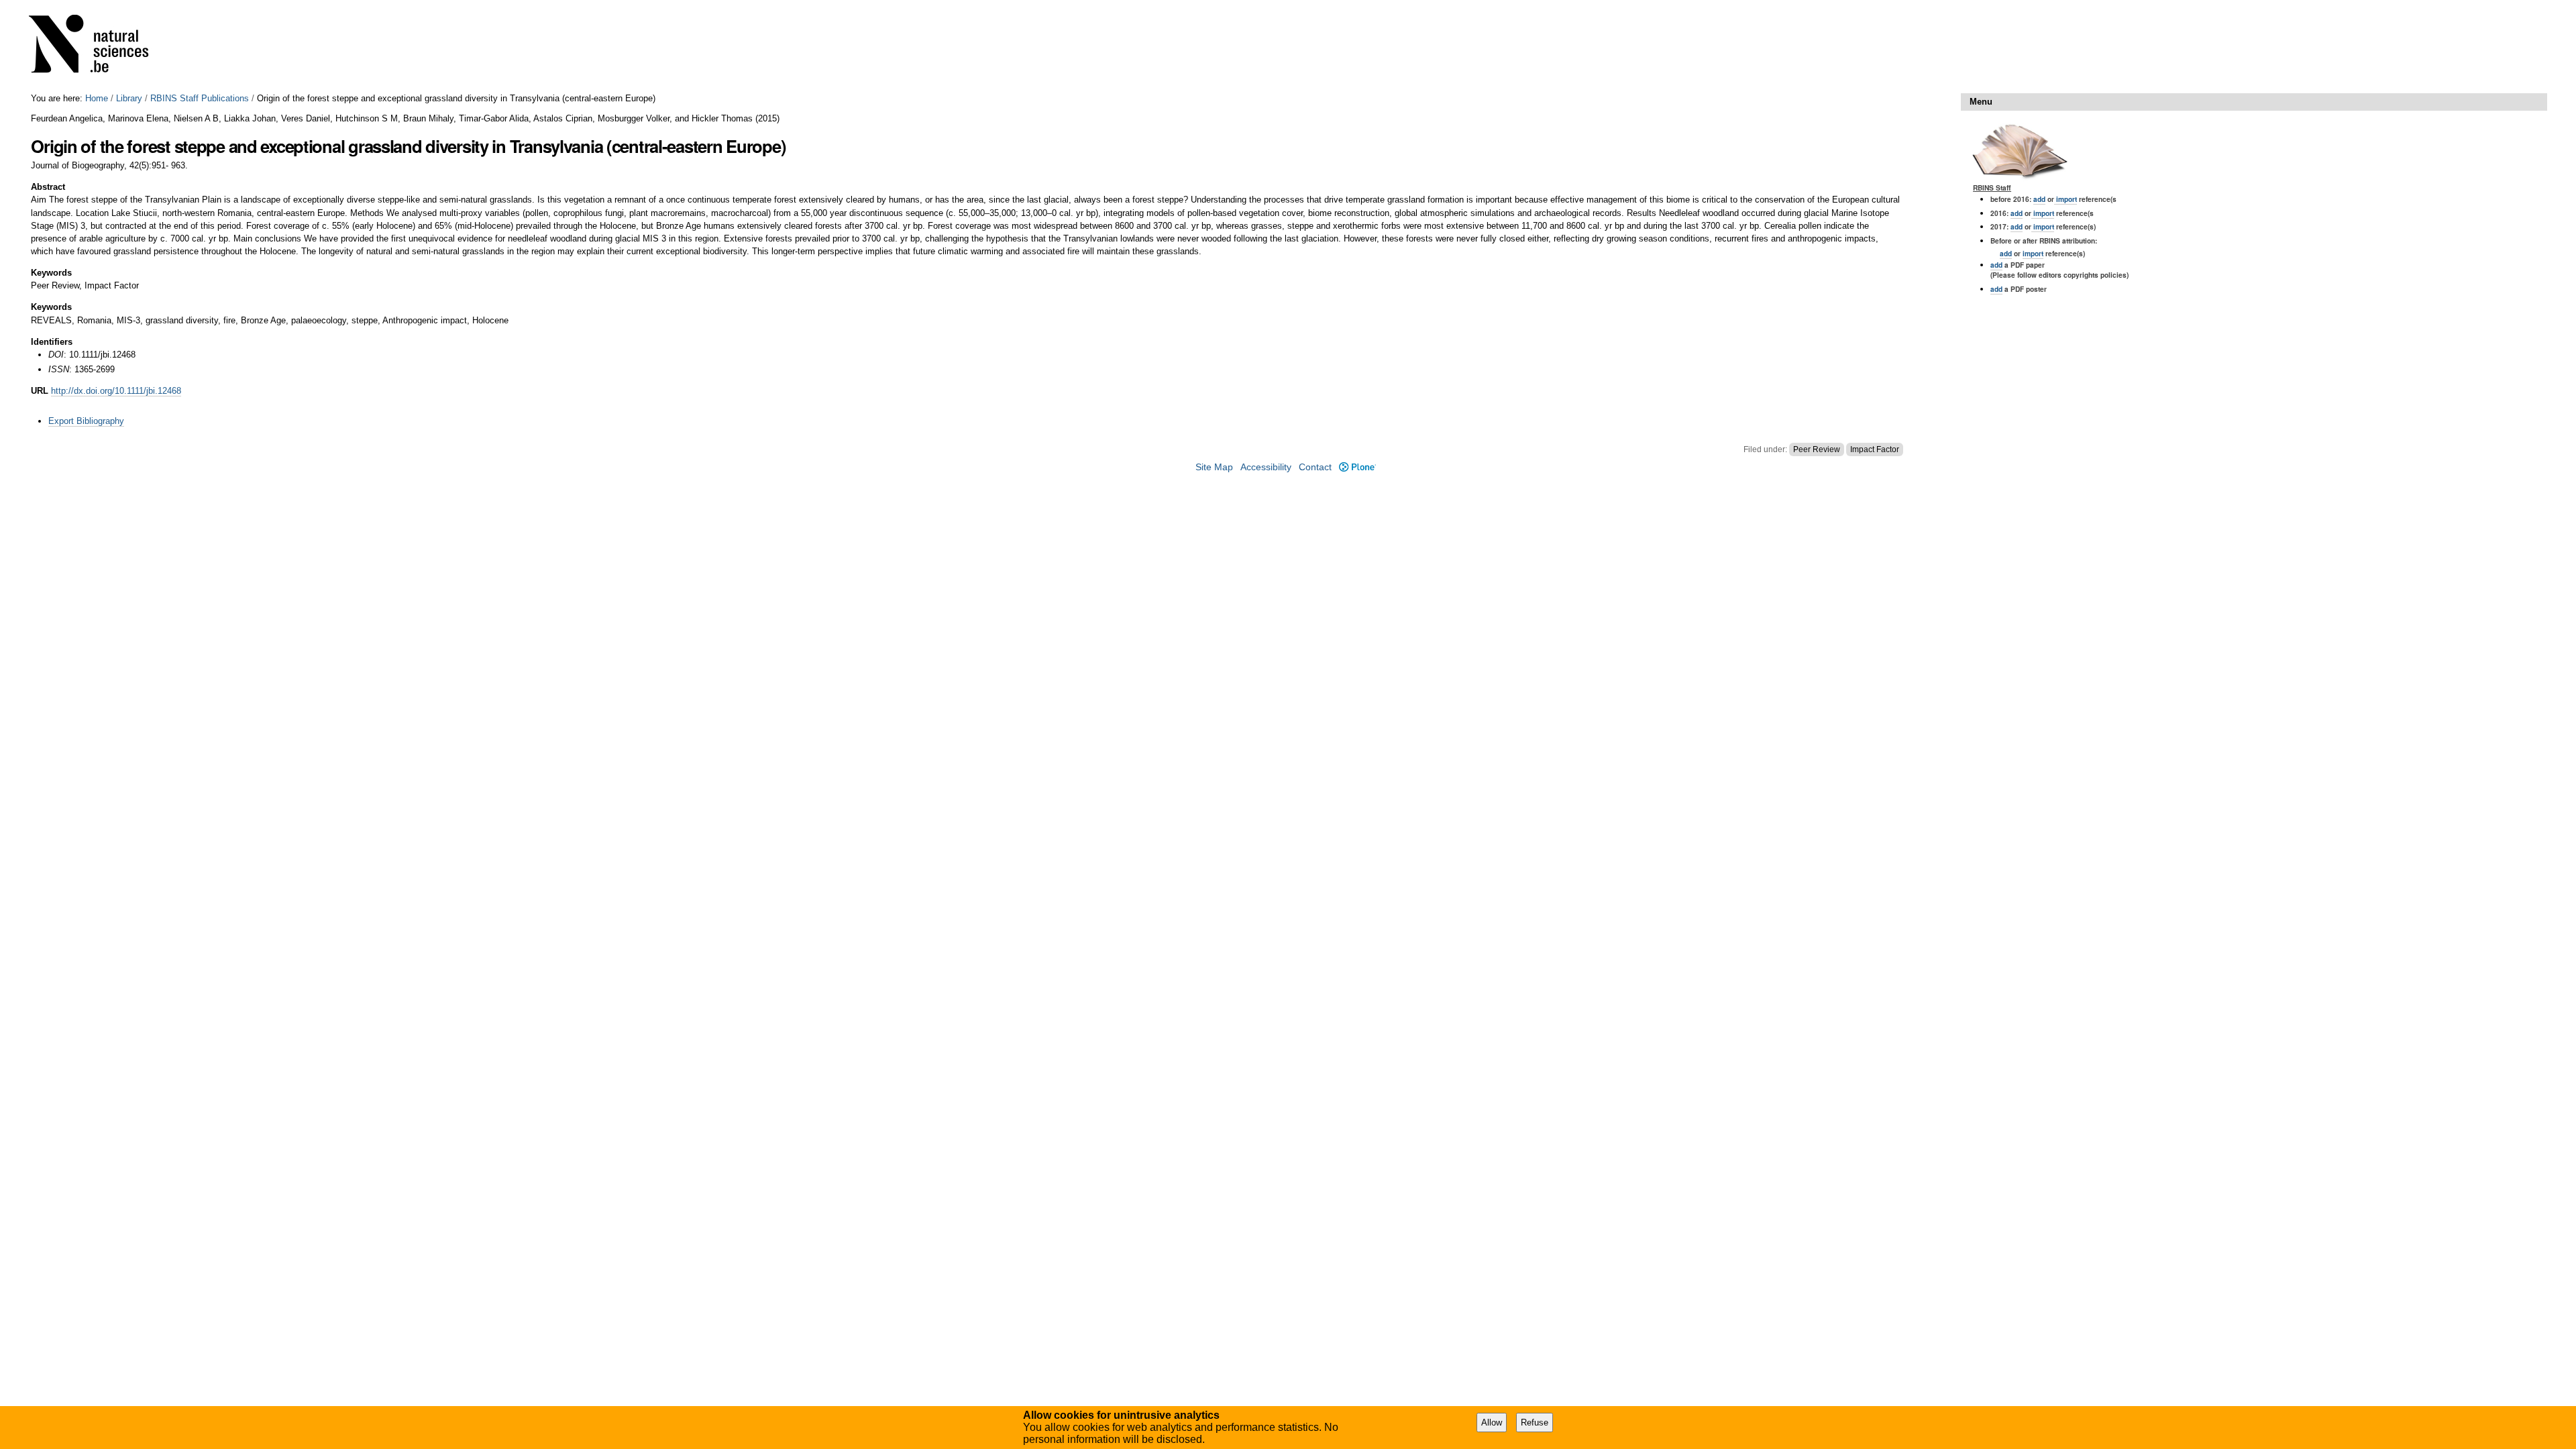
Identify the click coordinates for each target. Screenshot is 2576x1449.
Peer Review (1817, 449)
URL (40, 391)
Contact (1315, 467)
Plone (1357, 467)
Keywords (51, 273)
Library (129, 98)
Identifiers (52, 342)
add (2039, 199)
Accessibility (1266, 467)
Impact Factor (1875, 449)
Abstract (48, 187)
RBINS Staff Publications (200, 98)
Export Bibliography (86, 421)
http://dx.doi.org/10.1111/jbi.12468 (116, 391)
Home (97, 98)
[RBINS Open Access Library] (97, 47)
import (2065, 199)
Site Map (1214, 467)
